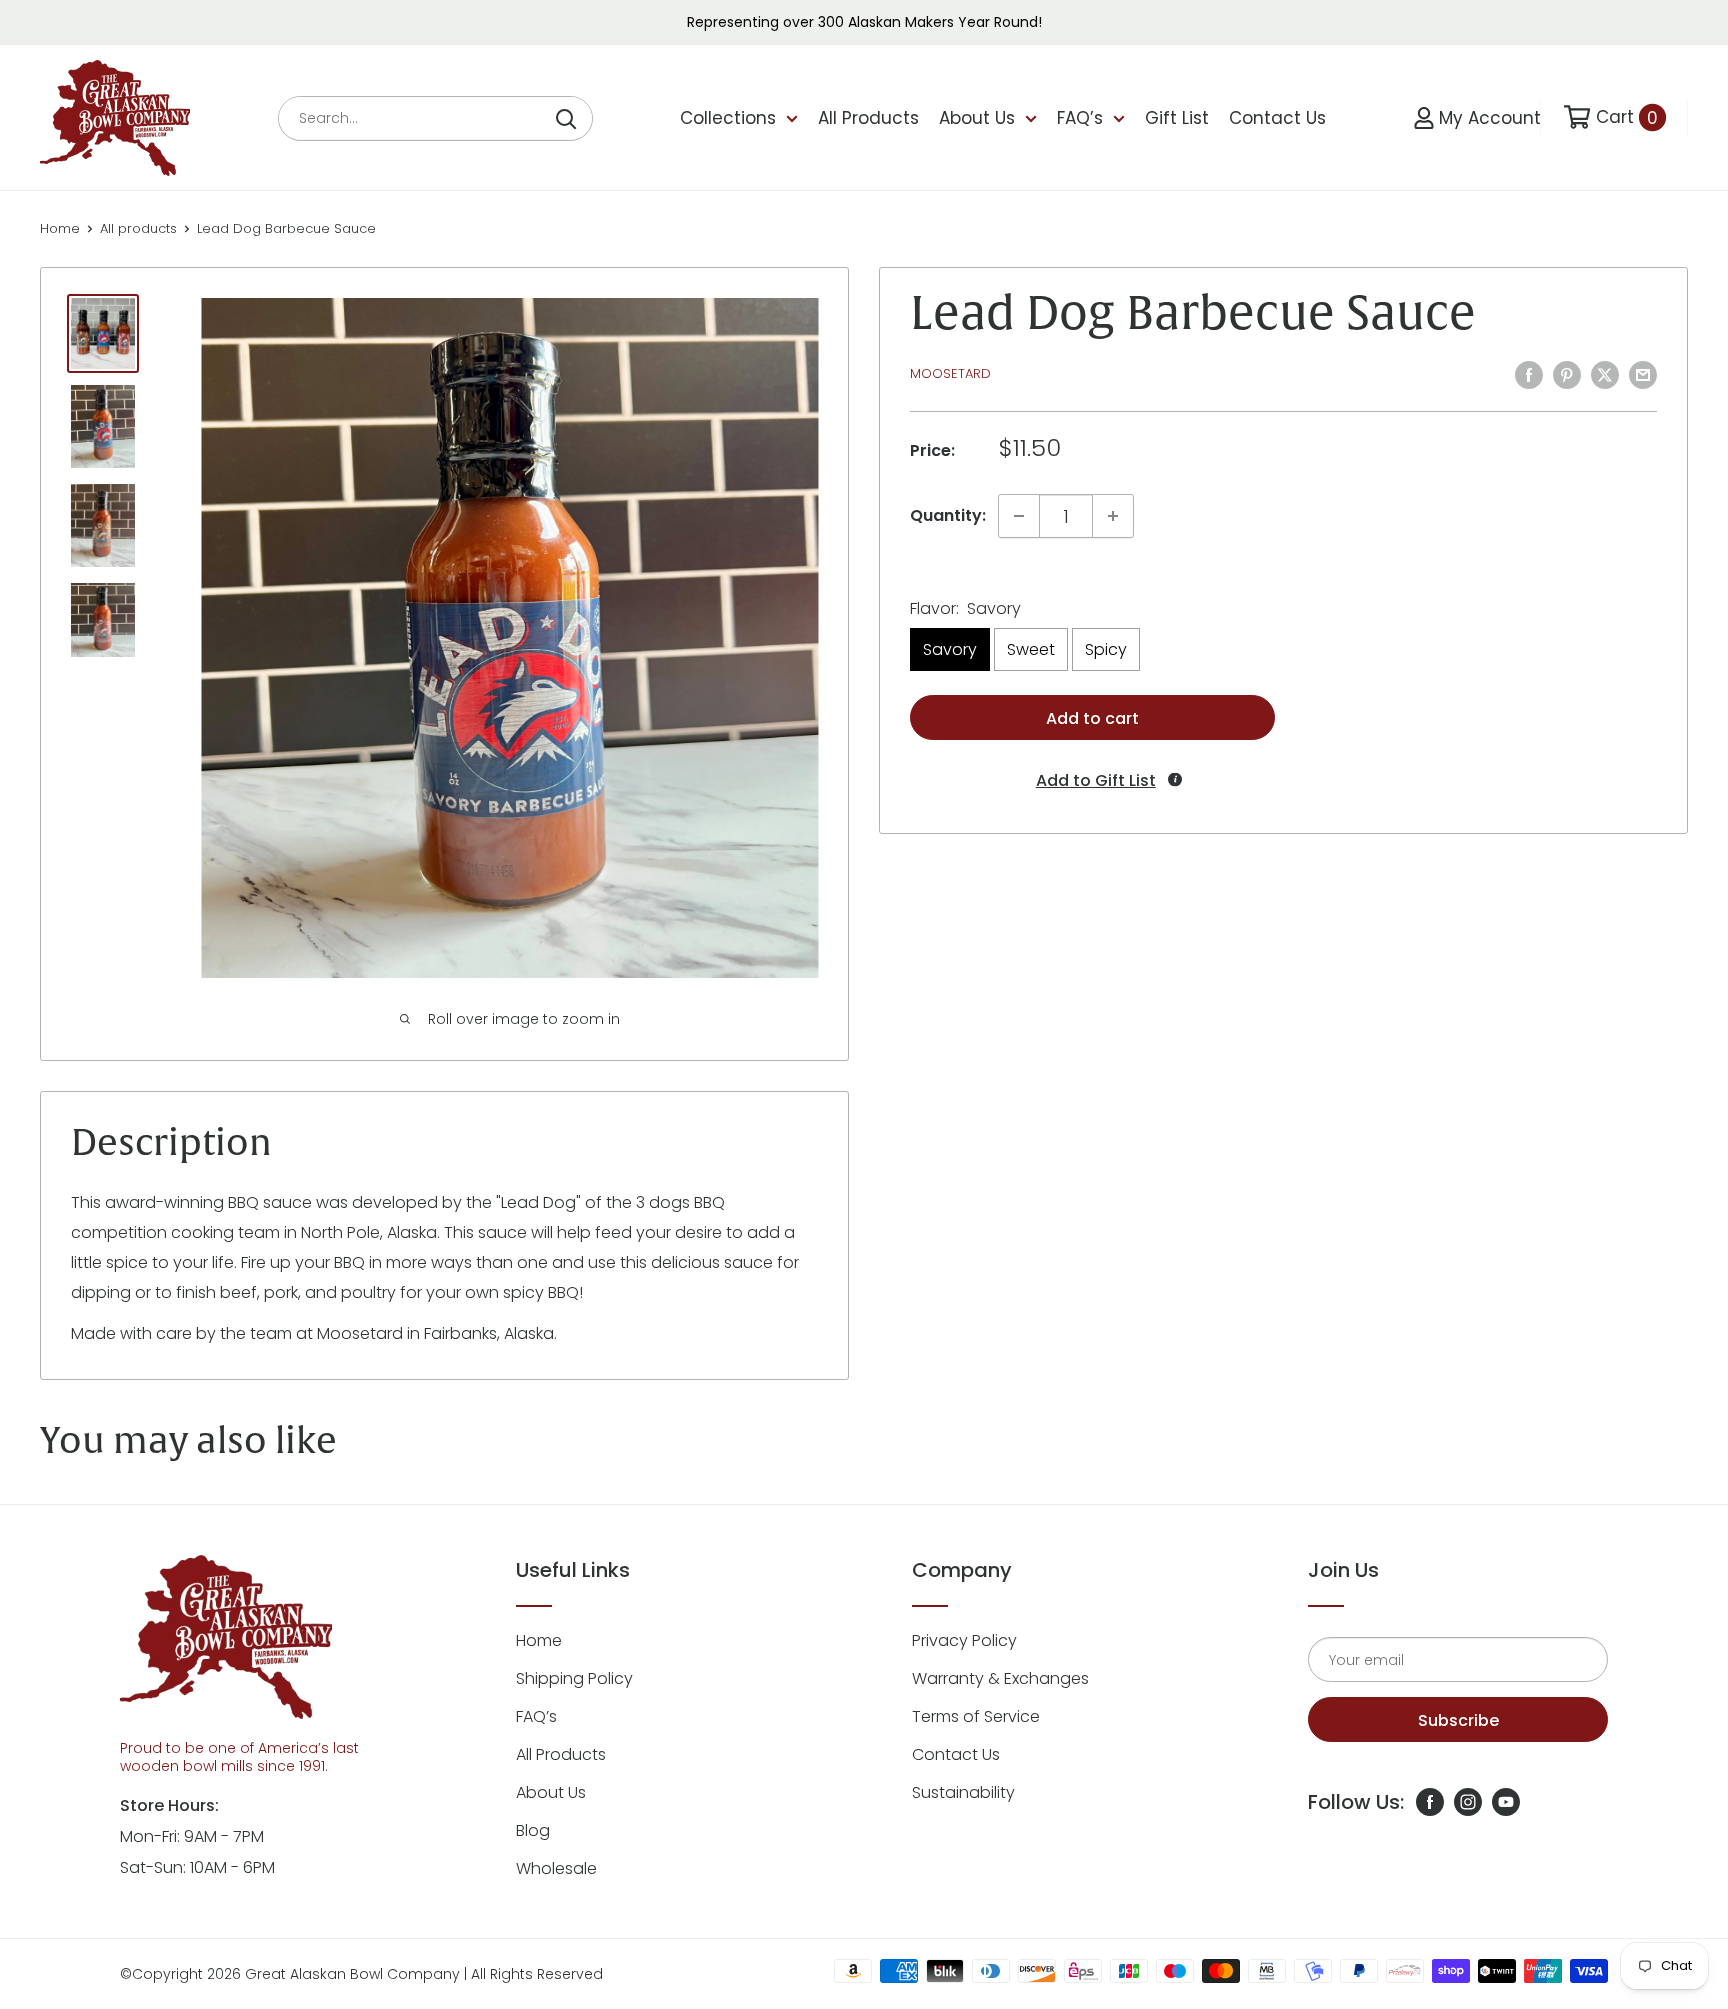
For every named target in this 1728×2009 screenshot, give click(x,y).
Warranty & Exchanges (1000, 1678)
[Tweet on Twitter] (1605, 374)
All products (138, 228)
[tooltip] (1175, 779)
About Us (977, 118)
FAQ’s (1080, 118)
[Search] (567, 118)
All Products (868, 118)
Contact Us (1277, 118)
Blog (533, 1830)
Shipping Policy (574, 1678)
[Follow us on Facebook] (1430, 1802)
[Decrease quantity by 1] (1019, 516)
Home (60, 228)
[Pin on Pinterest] (1567, 374)
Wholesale (556, 1868)
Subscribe (1458, 1720)
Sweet (1031, 649)
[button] (1093, 780)
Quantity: (948, 515)
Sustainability (963, 1792)
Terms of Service (976, 1716)
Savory (950, 649)
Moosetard (950, 373)
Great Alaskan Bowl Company (352, 1974)
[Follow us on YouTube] (1506, 1802)
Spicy (1106, 649)
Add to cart (1092, 718)
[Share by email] (1643, 374)
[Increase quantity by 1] (1113, 516)
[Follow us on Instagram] (1468, 1802)
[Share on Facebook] (1529, 374)
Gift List (1177, 118)
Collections (728, 118)
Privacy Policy (964, 1640)
